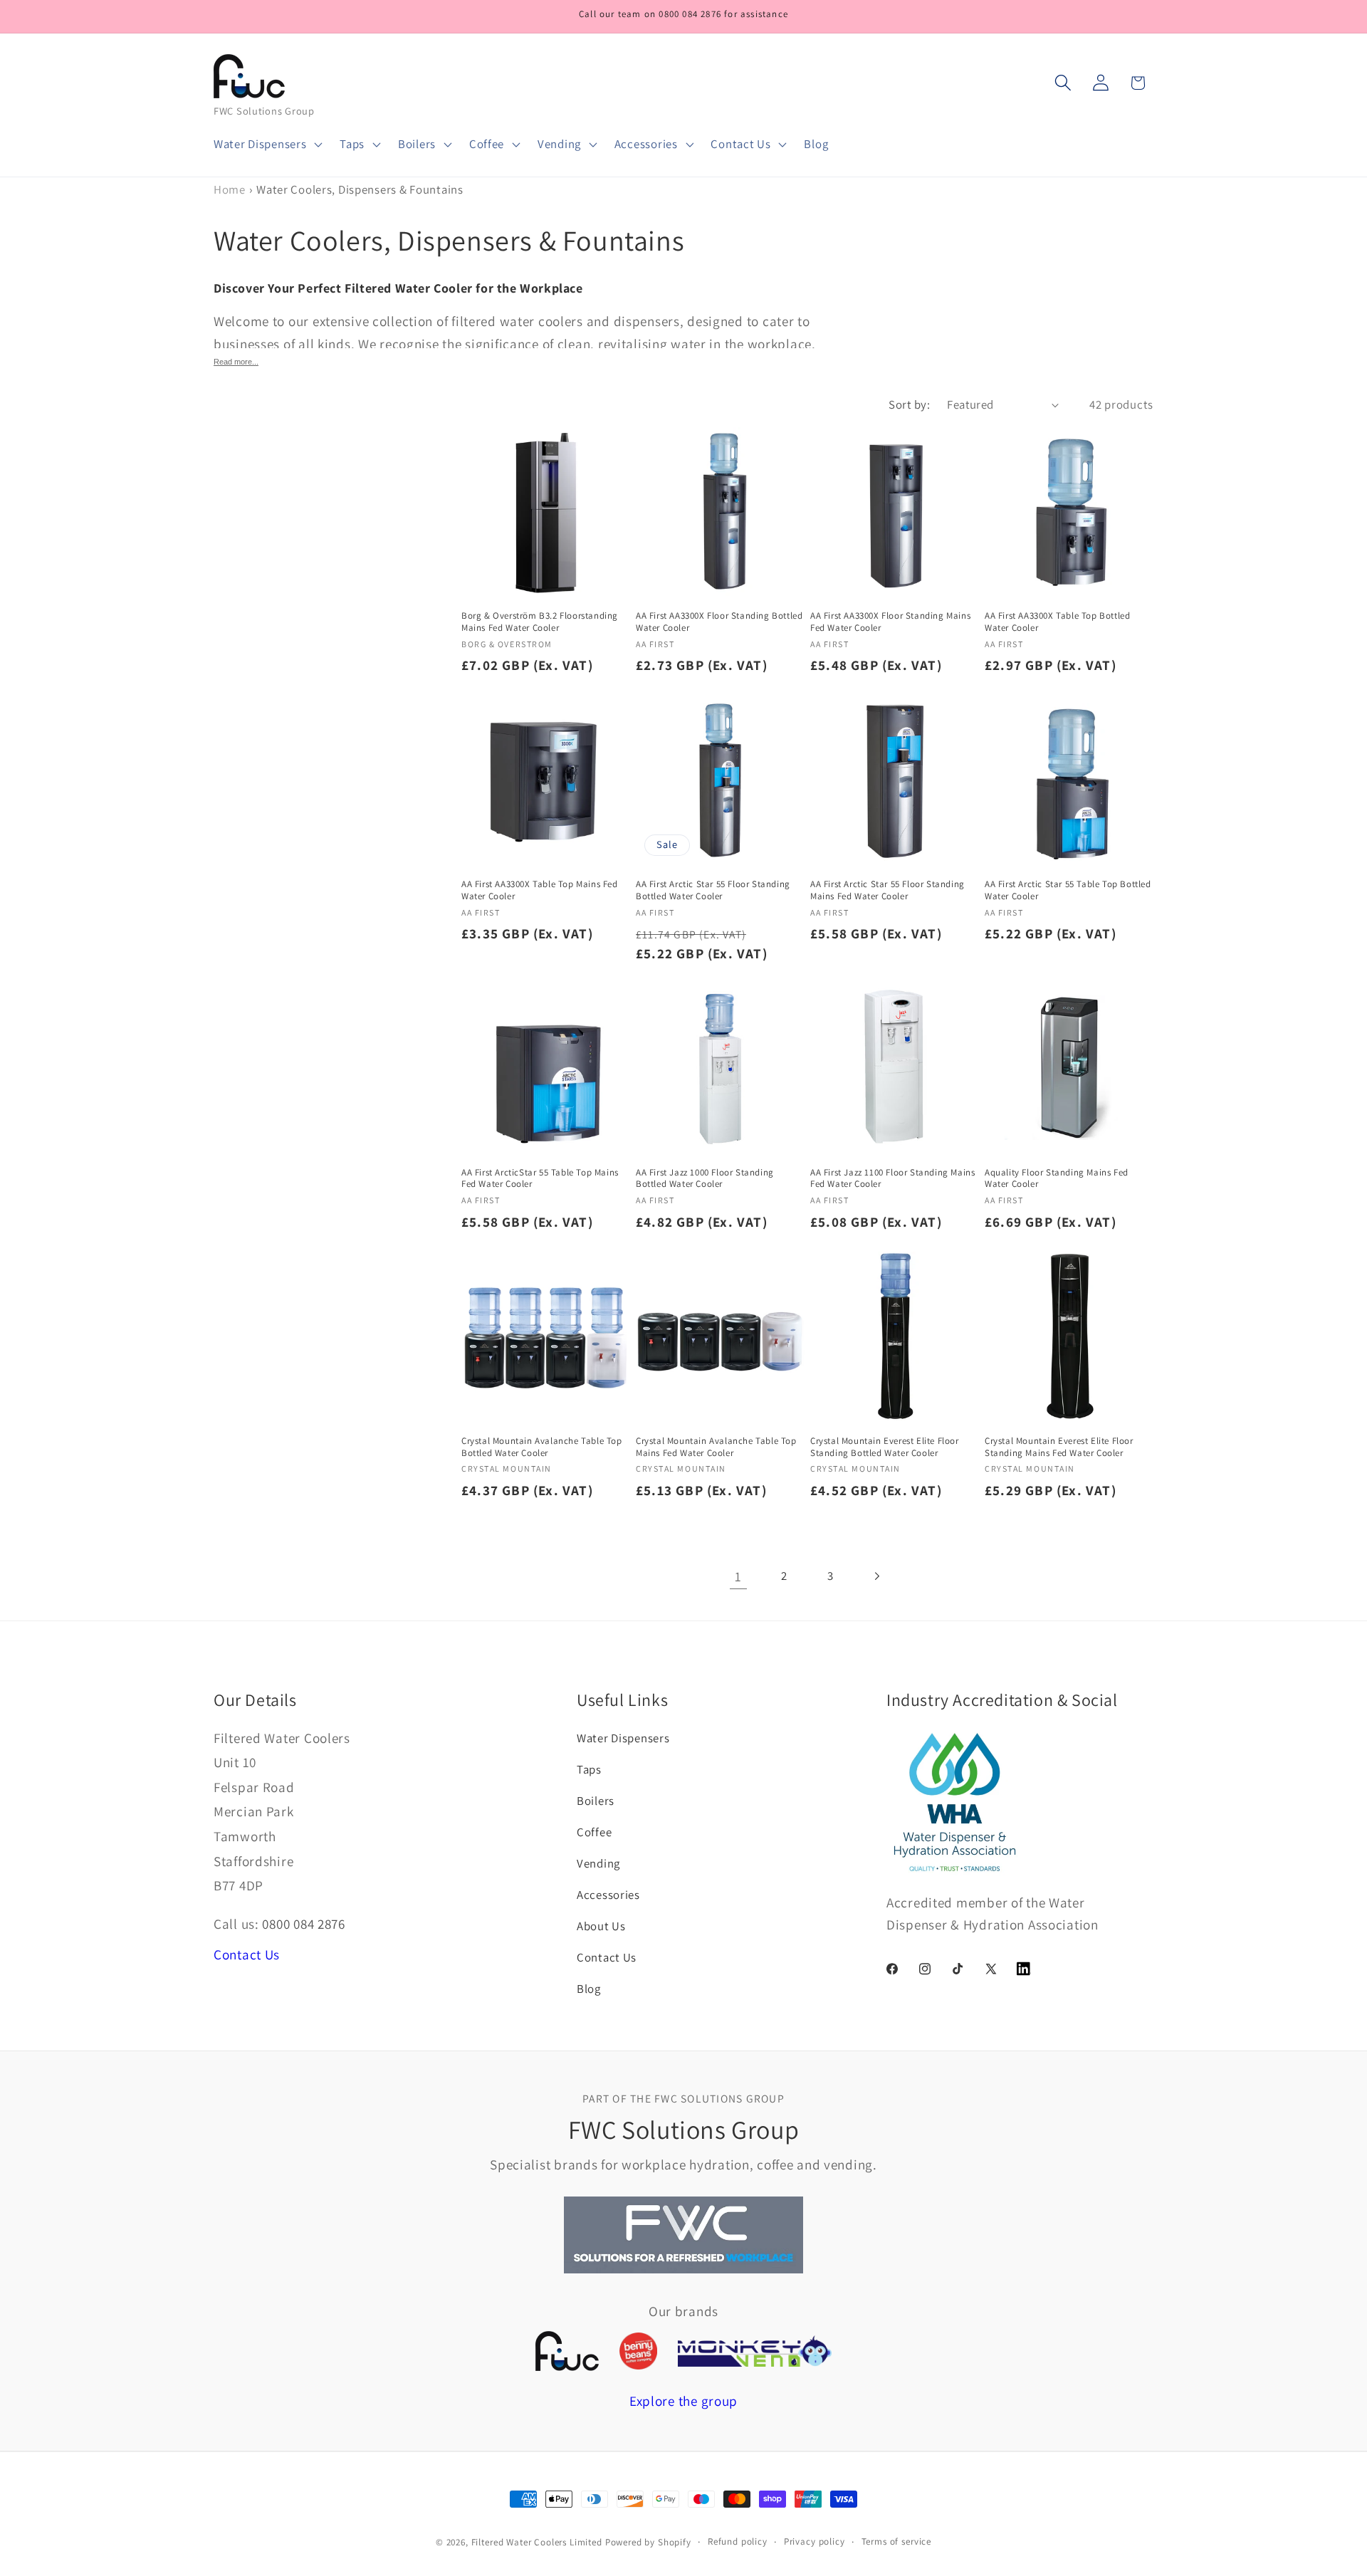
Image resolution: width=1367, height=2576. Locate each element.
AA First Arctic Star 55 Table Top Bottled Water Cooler (1068, 890)
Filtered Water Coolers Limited (537, 2542)
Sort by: (909, 404)
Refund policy (738, 2541)
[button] (267, 145)
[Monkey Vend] (755, 2351)
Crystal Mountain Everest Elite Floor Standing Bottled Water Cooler (885, 1447)
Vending (598, 1863)
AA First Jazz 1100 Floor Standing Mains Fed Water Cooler (892, 1179)
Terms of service (896, 2541)
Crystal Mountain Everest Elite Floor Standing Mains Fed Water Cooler (1059, 1447)
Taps (589, 1769)
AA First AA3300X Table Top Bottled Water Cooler (1057, 622)
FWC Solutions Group (264, 111)
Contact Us (247, 1954)
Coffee (594, 1832)
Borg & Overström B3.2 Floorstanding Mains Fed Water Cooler (540, 622)
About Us (601, 1926)
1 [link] (738, 1576)
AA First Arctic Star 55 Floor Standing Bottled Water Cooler (713, 890)
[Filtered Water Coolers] (567, 2351)
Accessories (608, 1895)
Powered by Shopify (648, 2542)
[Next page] (877, 1576)
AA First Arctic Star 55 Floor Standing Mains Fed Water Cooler (887, 890)
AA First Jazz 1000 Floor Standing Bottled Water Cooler (705, 1179)
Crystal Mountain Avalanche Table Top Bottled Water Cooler (542, 1447)
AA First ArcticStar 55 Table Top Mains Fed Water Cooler (540, 1179)
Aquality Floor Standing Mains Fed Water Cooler (1057, 1179)
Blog (589, 1989)
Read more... (236, 362)
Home (230, 189)
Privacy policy (815, 2541)
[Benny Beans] (638, 2351)
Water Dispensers (623, 1738)
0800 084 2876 (303, 1924)
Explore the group (683, 2401)
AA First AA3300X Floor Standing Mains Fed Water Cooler (890, 622)
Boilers (596, 1801)
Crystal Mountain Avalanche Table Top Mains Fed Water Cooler (716, 1447)
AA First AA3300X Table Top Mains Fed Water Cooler (540, 890)
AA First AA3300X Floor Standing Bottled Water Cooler (719, 622)
